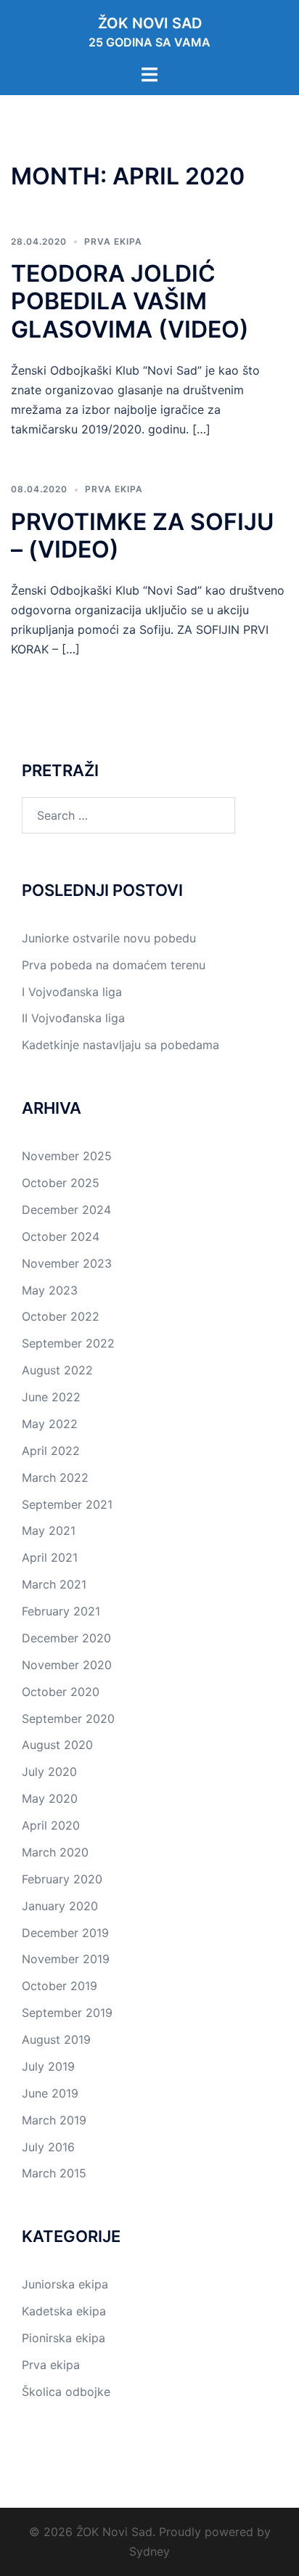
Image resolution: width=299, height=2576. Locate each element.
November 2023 (67, 1263)
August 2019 (56, 2039)
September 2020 (68, 1719)
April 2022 (51, 1451)
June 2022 (51, 1397)
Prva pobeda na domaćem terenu (114, 965)
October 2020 (61, 1692)
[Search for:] (128, 815)
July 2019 (48, 2066)
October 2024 (61, 1236)
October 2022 (61, 1316)
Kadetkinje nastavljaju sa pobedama (120, 1045)
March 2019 (54, 2120)
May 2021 (49, 1530)
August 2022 (57, 1370)
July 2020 (49, 1772)
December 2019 (65, 1933)
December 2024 (66, 1210)
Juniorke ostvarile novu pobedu (109, 938)
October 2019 (60, 1986)
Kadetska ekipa (64, 2311)
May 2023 (50, 1290)
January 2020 (60, 1906)
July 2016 (48, 2147)
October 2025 (61, 1183)
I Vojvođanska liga (72, 992)
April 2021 (50, 1557)
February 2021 (61, 1611)
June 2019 (50, 2093)
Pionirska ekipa (64, 2338)
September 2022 (68, 1343)
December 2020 (66, 1638)
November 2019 (66, 1959)
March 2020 (55, 1852)
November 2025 (67, 1156)
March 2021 (54, 1584)
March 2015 (54, 2173)
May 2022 (50, 1424)
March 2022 (55, 1477)
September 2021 (67, 1504)
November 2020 (67, 1665)
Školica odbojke (66, 2392)
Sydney (149, 2551)
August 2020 (57, 1745)
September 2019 (67, 2013)
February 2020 (62, 1879)
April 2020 (51, 1825)
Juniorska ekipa (65, 2284)
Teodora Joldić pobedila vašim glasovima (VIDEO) (130, 301)
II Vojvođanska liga (73, 1018)
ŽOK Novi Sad (150, 23)
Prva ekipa (113, 241)
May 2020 (50, 1798)
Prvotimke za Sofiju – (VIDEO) (142, 535)
